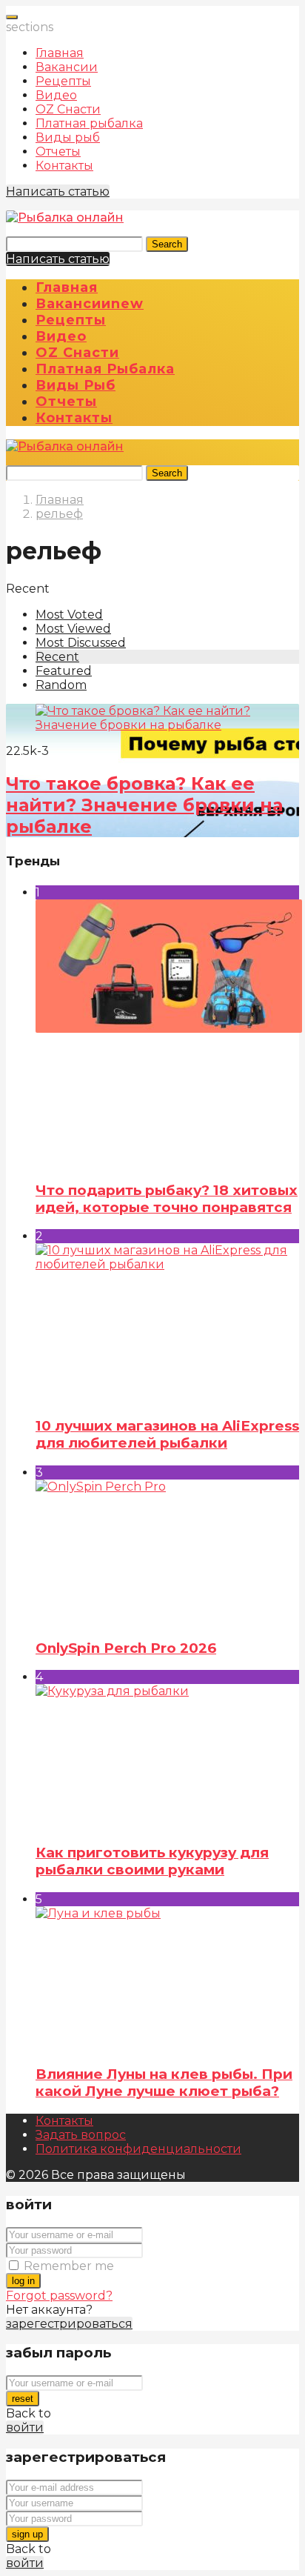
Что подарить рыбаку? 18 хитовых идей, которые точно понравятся (167, 1199)
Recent (57, 657)
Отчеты (58, 152)
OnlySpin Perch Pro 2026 (126, 1648)
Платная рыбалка (89, 123)
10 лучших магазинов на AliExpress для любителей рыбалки (167, 1434)
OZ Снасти (68, 109)
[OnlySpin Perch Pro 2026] (167, 1552)
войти (25, 2427)
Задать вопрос (81, 2135)
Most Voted (69, 615)
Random (61, 685)
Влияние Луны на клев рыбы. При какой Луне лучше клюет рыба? (164, 2083)
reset (23, 2399)
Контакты (64, 166)
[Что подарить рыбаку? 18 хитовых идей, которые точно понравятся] (167, 1034)
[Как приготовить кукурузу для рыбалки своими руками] (167, 1757)
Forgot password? (59, 2296)
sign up (27, 2534)
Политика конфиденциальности (138, 2149)
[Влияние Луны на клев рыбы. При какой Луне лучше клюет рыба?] (167, 1979)
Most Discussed (81, 643)
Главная (60, 53)
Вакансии (67, 67)
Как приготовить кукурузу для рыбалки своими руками (152, 1861)
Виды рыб (68, 137)
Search (167, 244)
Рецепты (63, 81)
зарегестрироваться (69, 2324)
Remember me (69, 2266)
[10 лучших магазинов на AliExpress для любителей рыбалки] (167, 1323)
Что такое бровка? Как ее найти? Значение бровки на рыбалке (144, 805)
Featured (64, 671)
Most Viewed (73, 629)
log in (23, 2281)
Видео (56, 95)
